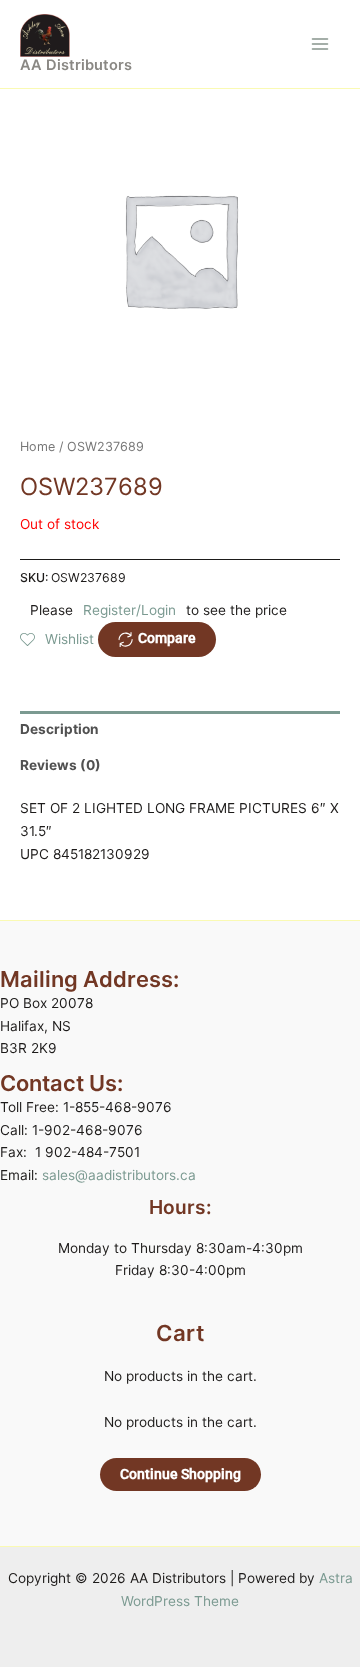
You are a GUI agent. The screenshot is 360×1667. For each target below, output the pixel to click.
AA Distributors (76, 65)
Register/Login (129, 610)
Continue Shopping (180, 1474)
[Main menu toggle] (320, 43)
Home (37, 446)
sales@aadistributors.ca (119, 1175)
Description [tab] (59, 729)
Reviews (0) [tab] (60, 765)
